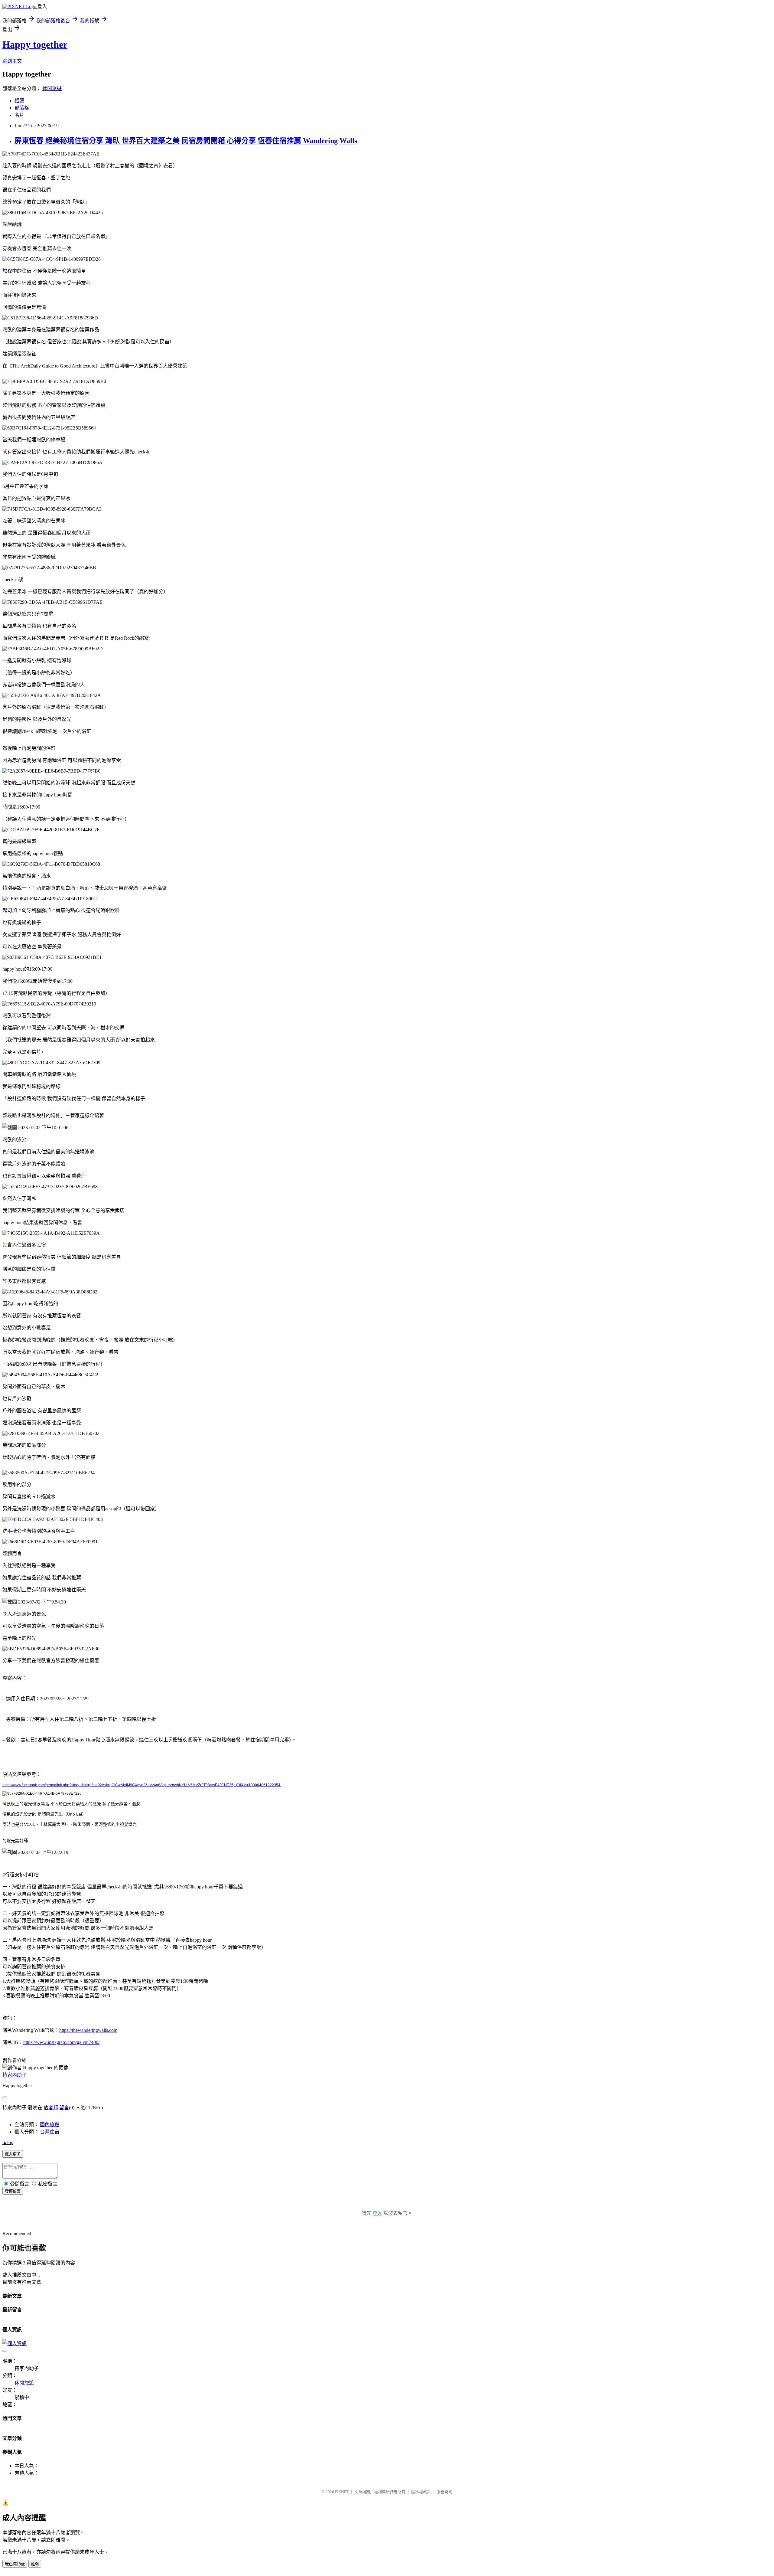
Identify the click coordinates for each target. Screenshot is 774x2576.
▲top (8, 2142)
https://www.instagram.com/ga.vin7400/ (61, 2042)
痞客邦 (51, 2108)
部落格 (22, 108)
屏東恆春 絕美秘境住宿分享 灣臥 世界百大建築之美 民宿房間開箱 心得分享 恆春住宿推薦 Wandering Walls (186, 141)
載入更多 (13, 2154)
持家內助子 (15, 2075)
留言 (64, 2108)
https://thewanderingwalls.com (88, 2030)
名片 (19, 115)
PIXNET (342, 2492)
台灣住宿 (50, 2132)
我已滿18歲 (15, 2564)
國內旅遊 (50, 2125)
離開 (35, 2564)
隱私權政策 (421, 2492)
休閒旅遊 (52, 88)
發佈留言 (13, 2191)
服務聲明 (444, 2492)
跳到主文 (12, 61)
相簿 (19, 101)
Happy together (35, 44)
